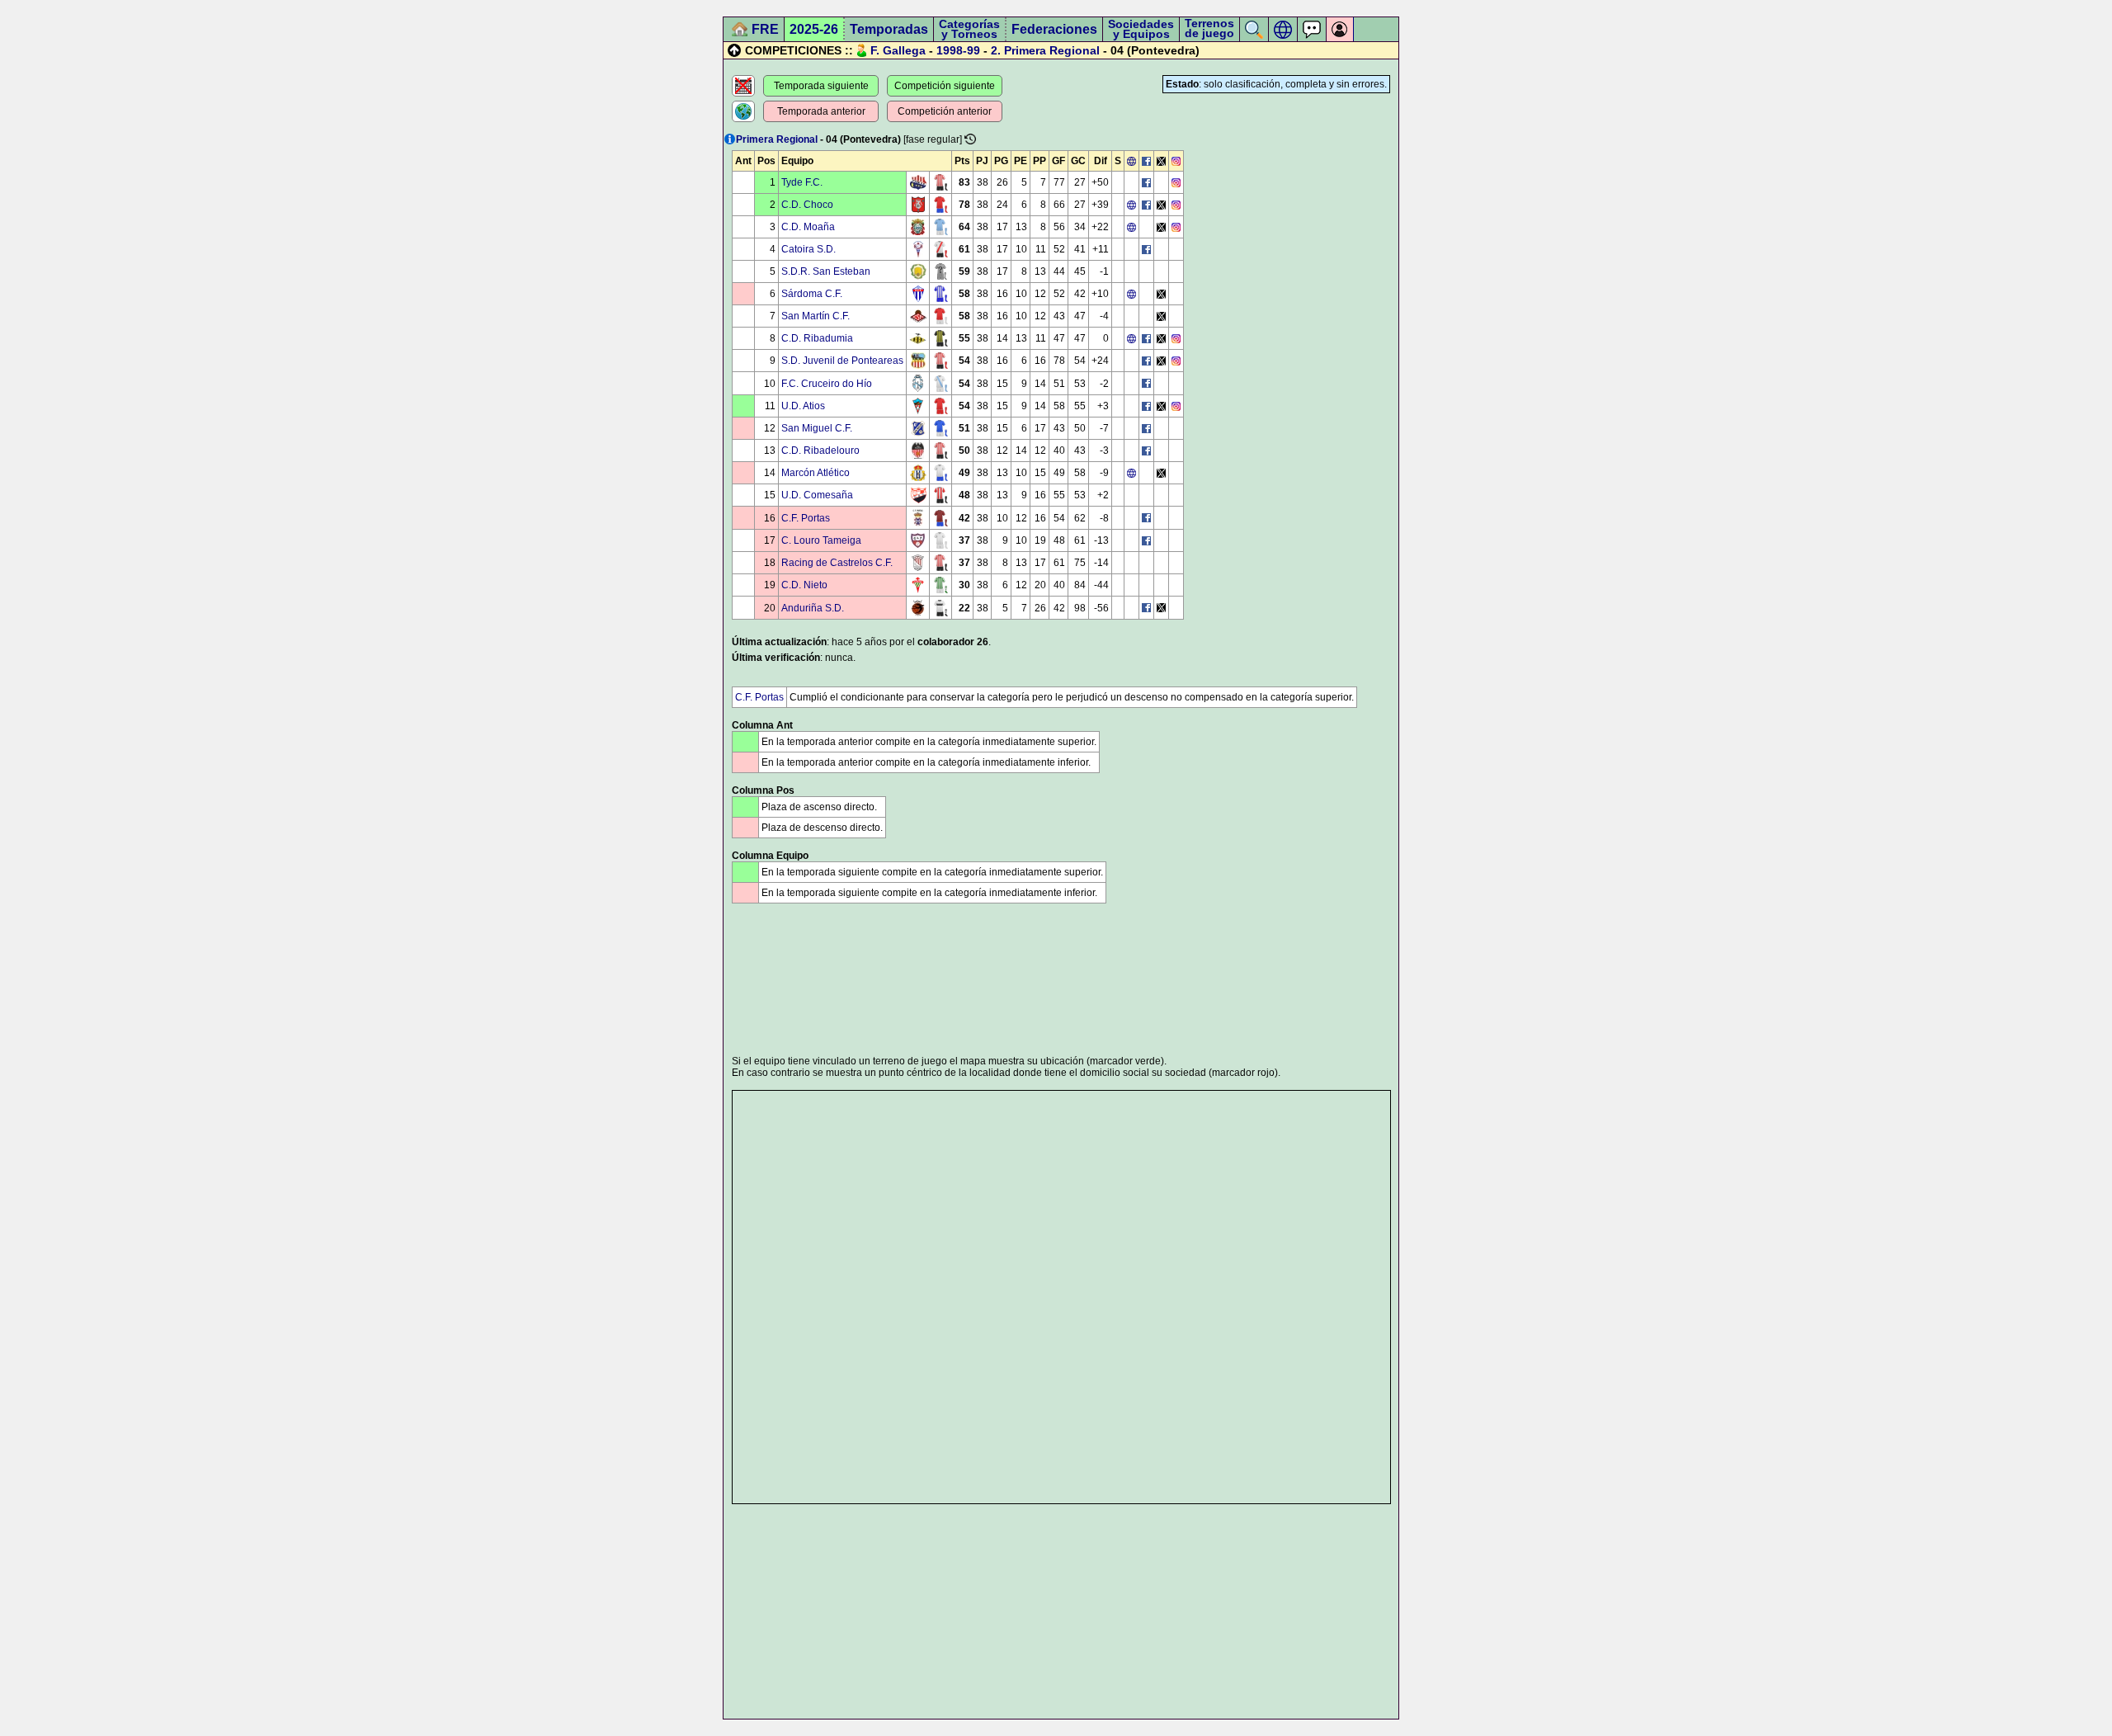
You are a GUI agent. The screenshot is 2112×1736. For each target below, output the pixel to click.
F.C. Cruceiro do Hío (827, 384)
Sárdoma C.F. (812, 294)
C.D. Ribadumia (817, 338)
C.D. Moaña (808, 227)
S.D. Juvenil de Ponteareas (842, 361)
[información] (730, 139)
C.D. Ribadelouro (820, 451)
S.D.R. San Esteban (826, 271)
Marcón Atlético (816, 473)
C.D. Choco (807, 205)
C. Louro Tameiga (821, 540)
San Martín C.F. (816, 316)
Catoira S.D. (808, 249)
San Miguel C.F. (817, 428)
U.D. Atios (803, 406)
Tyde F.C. (802, 182)
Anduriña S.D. (813, 608)
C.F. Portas (806, 518)
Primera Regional (1052, 50)
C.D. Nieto (804, 585)
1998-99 (958, 50)
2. (996, 50)
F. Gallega (898, 50)
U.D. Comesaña (817, 495)
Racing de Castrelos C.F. (837, 563)
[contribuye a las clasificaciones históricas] (970, 139)
